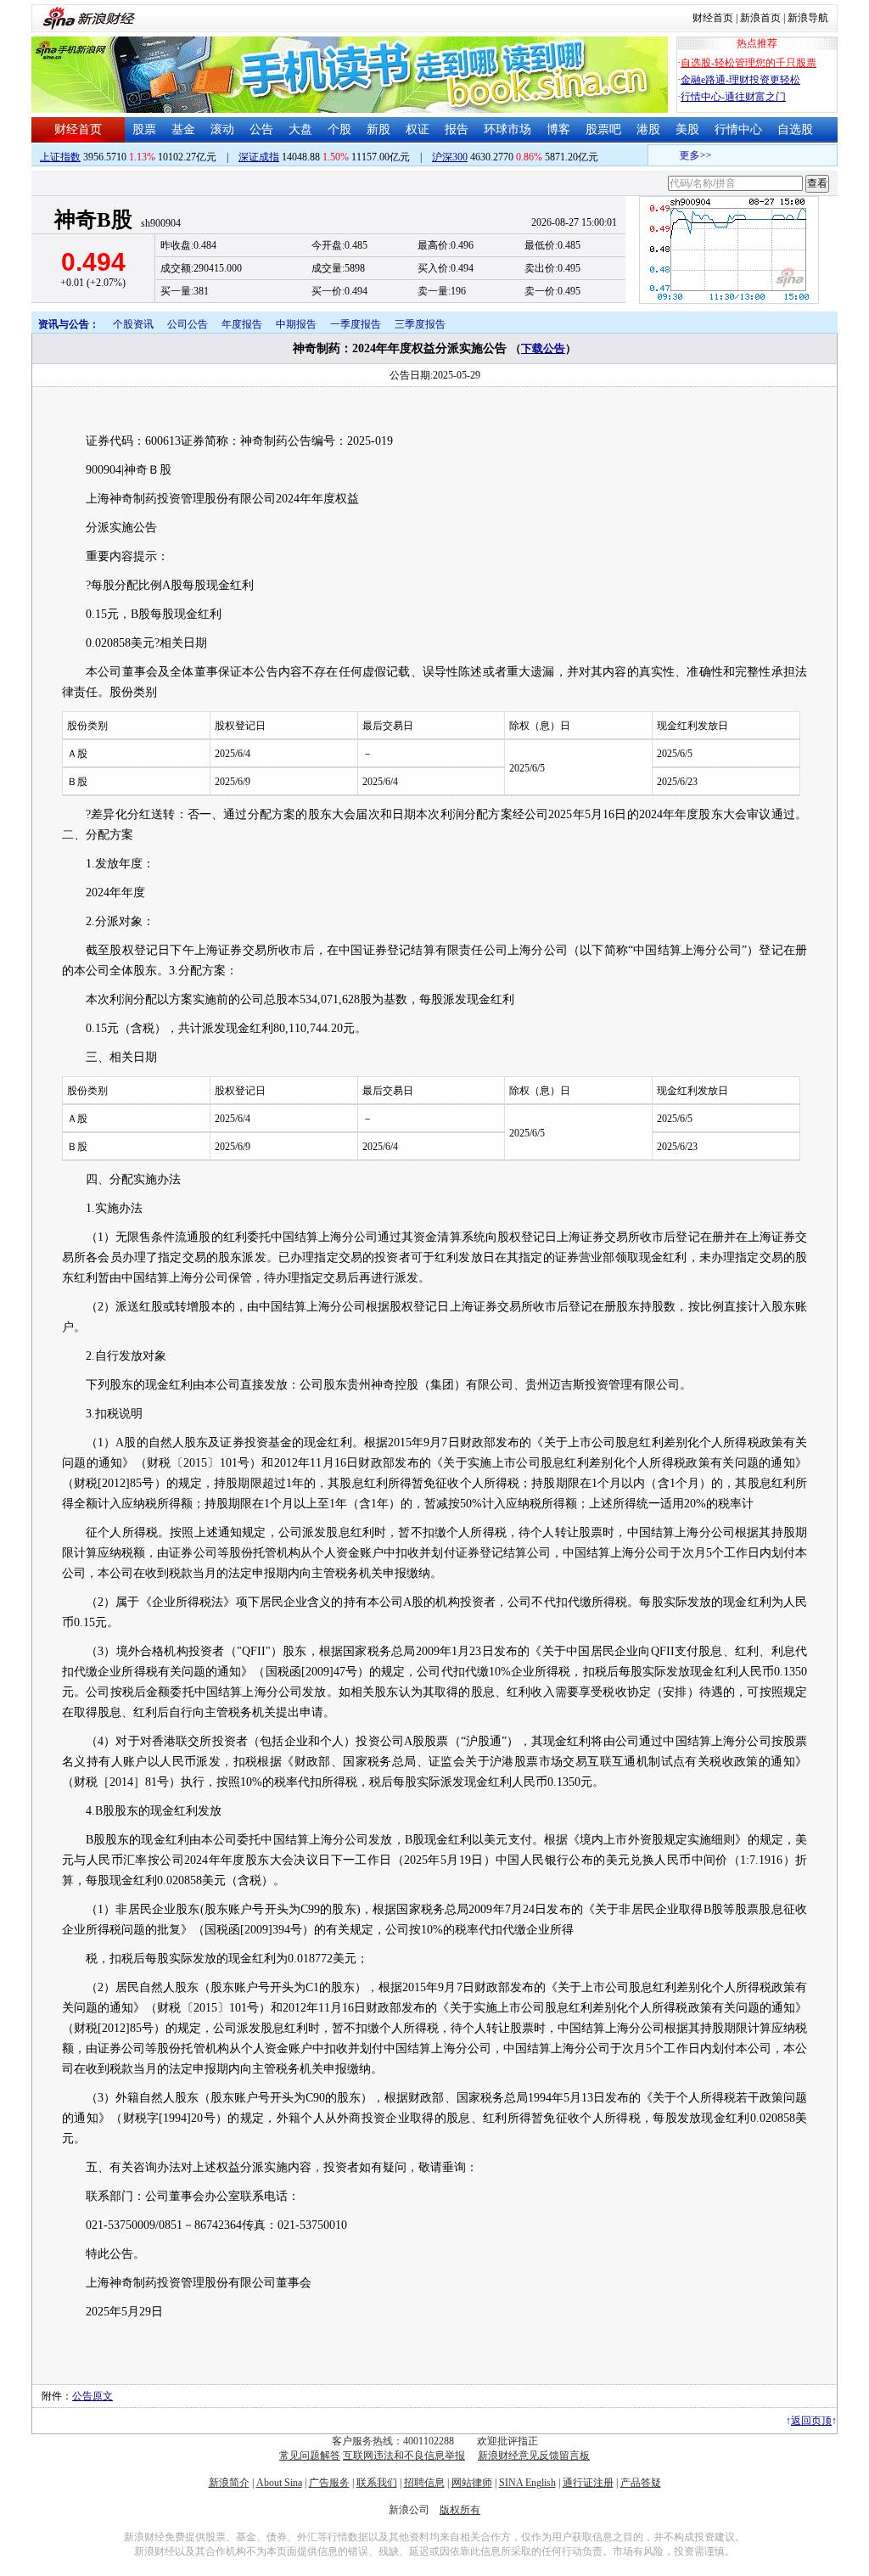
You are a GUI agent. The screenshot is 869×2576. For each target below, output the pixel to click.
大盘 (300, 129)
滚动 (222, 129)
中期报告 (296, 324)
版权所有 (460, 2510)
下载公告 (543, 348)
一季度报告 (356, 324)
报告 (457, 129)
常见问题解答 (310, 2455)
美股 (687, 129)
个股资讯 (133, 324)
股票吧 (603, 129)
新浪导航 (808, 18)
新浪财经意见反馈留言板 (534, 2455)
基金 (183, 129)
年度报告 (242, 324)
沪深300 (450, 157)
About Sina (279, 2483)
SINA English (527, 2483)
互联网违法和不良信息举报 (404, 2455)
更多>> (683, 155)
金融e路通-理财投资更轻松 (740, 80)
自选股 (795, 129)
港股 (648, 129)
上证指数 (60, 157)
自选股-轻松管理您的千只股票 (748, 63)
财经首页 (713, 18)
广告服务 (329, 2483)
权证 (418, 129)
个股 (339, 129)
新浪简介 (229, 2483)
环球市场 (507, 129)
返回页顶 (811, 2421)
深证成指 (259, 157)
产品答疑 (641, 2483)
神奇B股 (93, 219)
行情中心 (738, 129)
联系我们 (377, 2483)
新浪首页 (760, 18)
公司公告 (188, 324)
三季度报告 (420, 324)
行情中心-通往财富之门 (733, 97)
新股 (378, 129)
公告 (261, 129)
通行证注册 (588, 2483)
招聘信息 (424, 2483)
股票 (144, 129)
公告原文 (93, 2396)
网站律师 (472, 2483)
